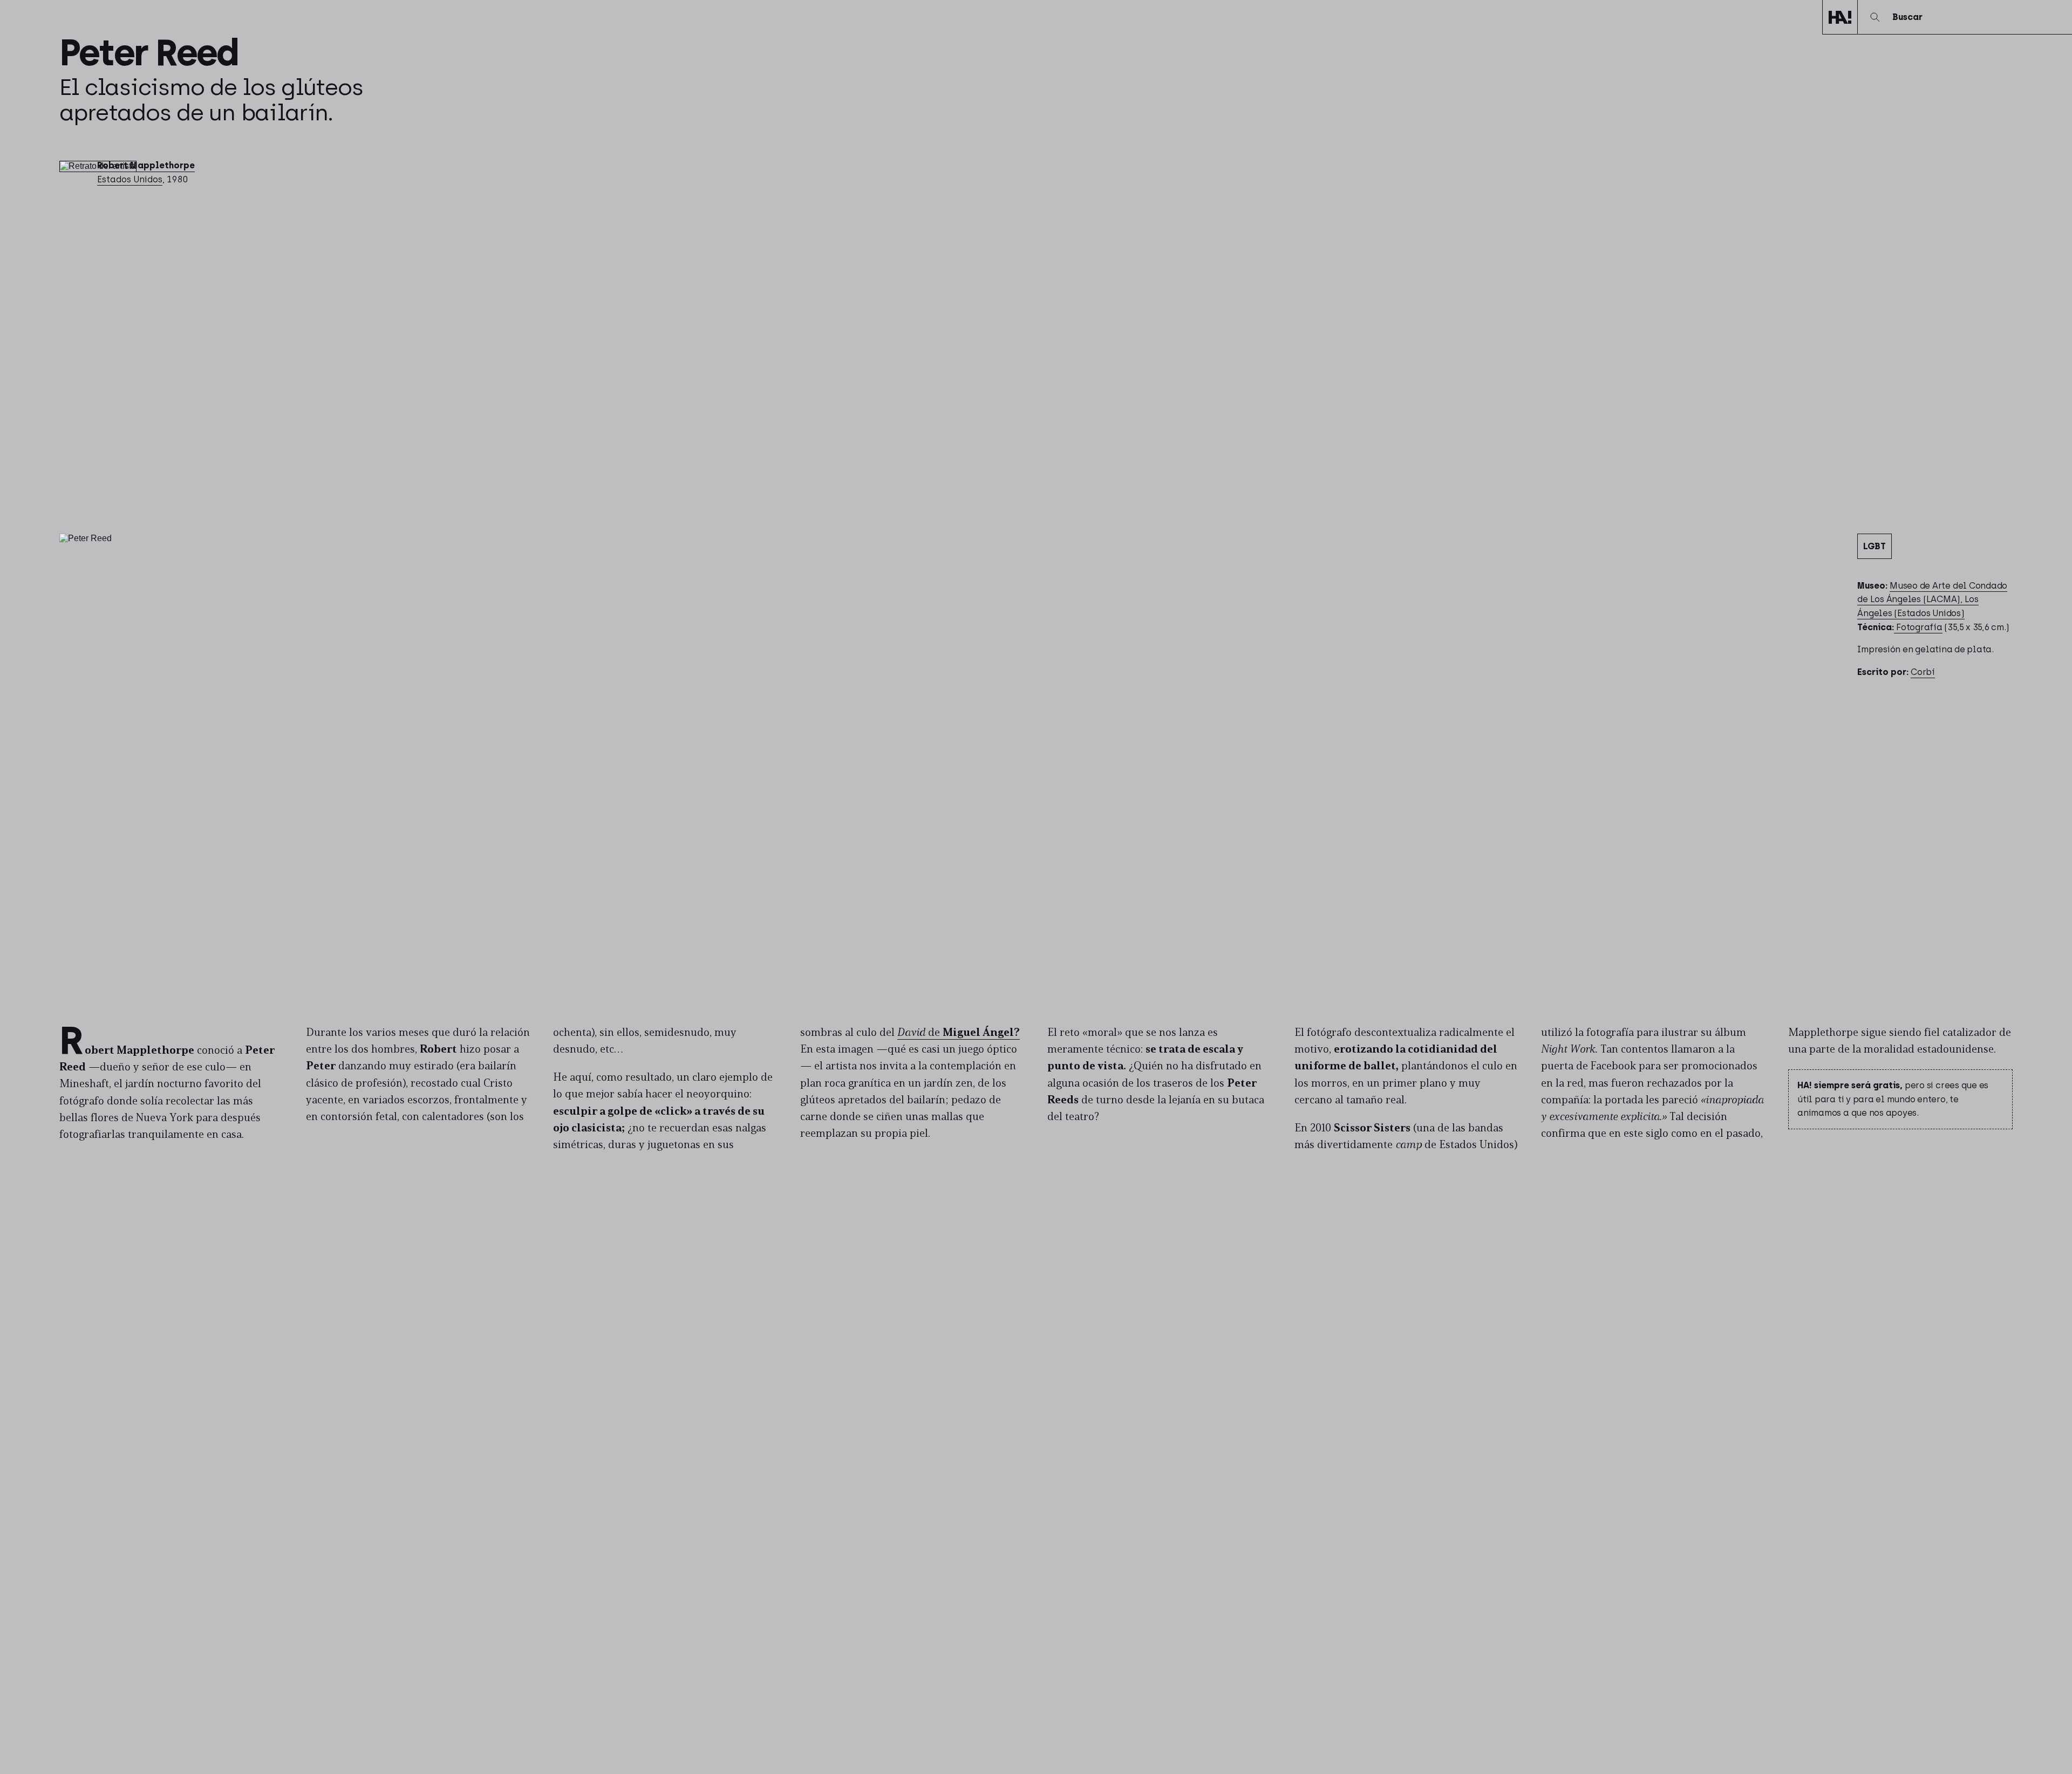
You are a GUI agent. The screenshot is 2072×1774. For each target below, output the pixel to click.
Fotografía (1918, 627)
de (959, 1033)
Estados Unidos (130, 179)
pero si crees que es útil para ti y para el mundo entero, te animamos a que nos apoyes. (1893, 1099)
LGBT (1875, 546)
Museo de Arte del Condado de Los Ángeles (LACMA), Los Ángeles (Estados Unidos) (1932, 599)
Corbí (1923, 672)
